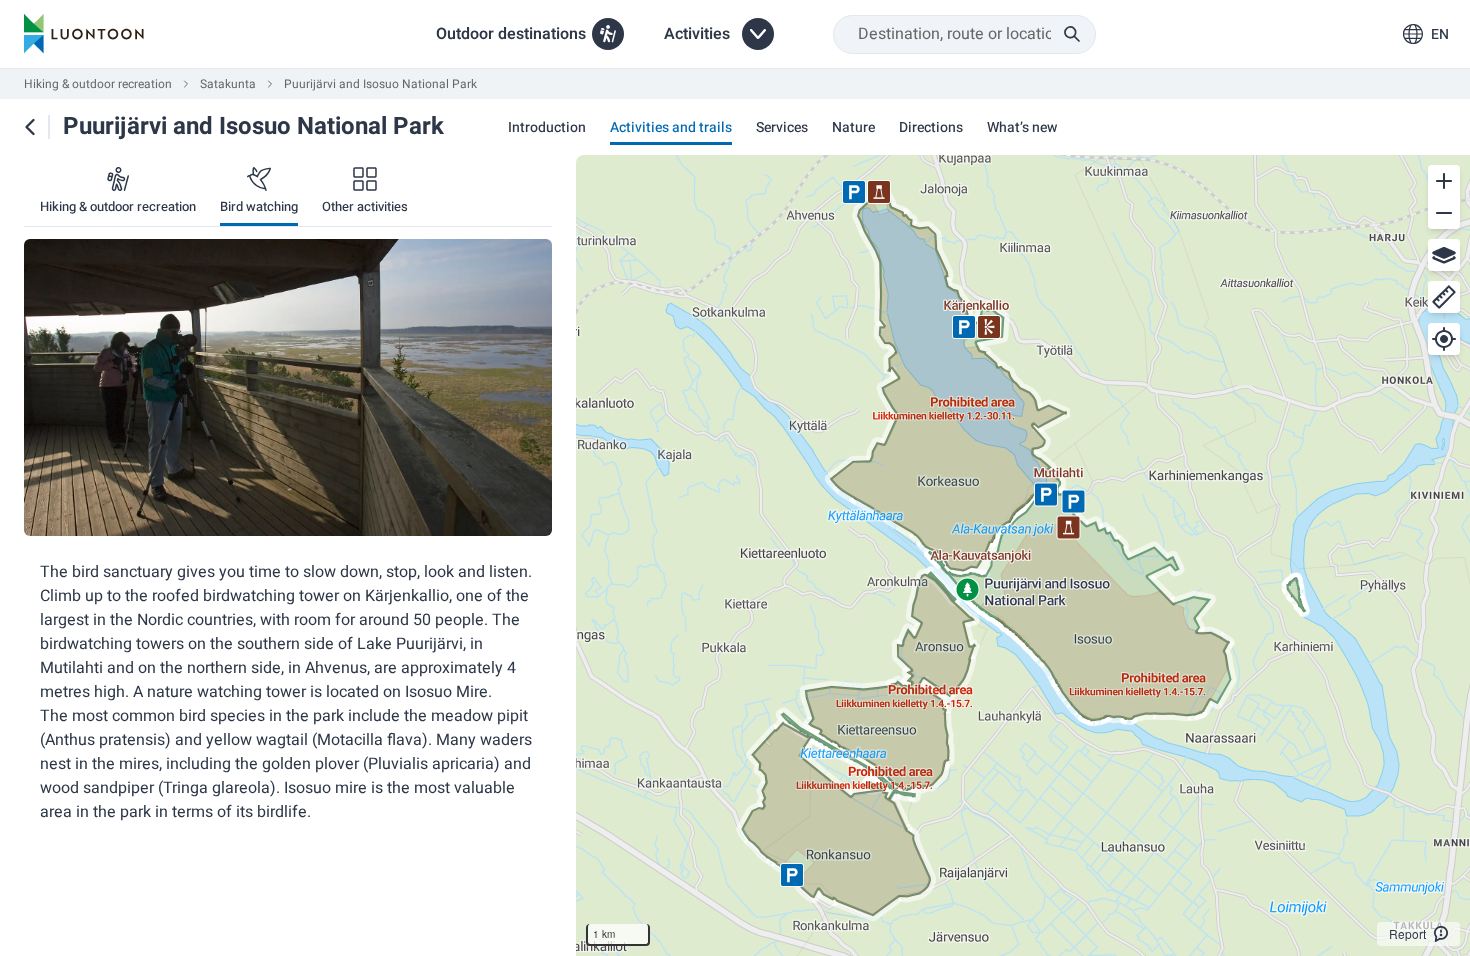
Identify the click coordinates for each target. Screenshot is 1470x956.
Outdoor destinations (511, 34)
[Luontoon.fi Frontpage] (84, 34)
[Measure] (1444, 297)
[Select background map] (1444, 255)
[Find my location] (1444, 339)
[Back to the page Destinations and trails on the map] (30, 127)
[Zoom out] (1444, 213)
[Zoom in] (1444, 181)
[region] (1023, 555)
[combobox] (964, 34)
